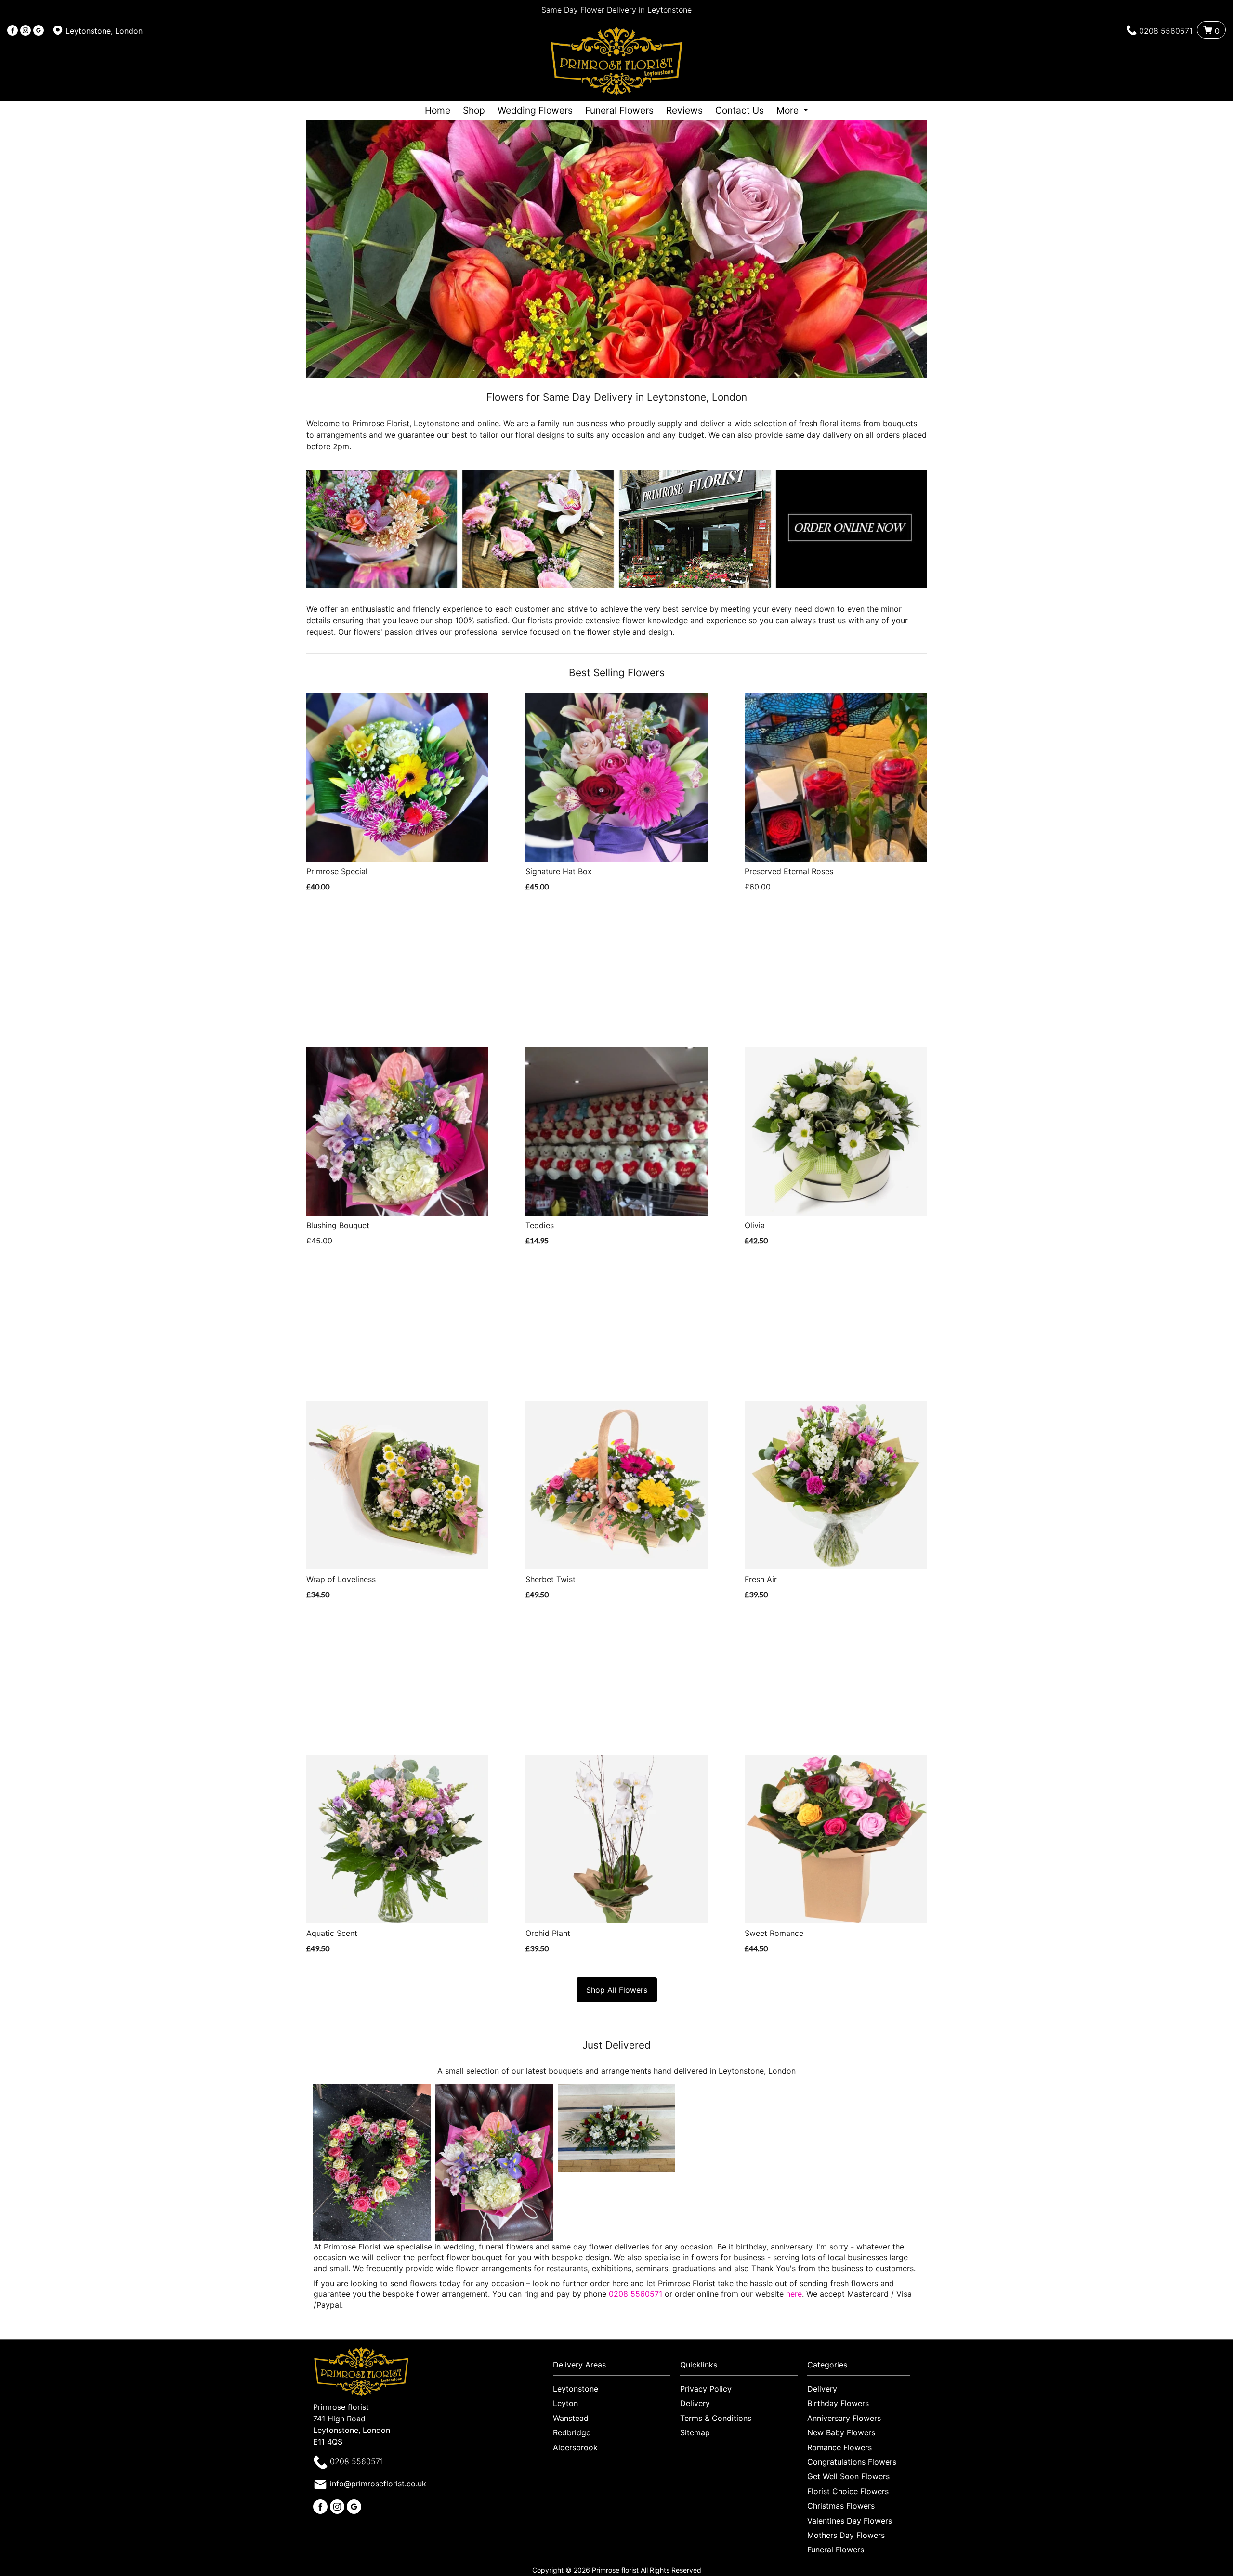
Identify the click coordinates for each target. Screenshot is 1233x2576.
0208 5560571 (1166, 31)
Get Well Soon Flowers (848, 2476)
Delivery (695, 2403)
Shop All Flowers (617, 1990)
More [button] (789, 110)
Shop (474, 110)
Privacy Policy (706, 2389)
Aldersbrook (575, 2447)
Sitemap (695, 2432)
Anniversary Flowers (844, 2418)
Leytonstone (576, 2389)
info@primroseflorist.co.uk (378, 2484)
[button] (616, 2367)
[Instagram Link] (26, 31)
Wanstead (571, 2418)
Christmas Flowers (841, 2506)
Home (438, 110)
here (794, 2294)
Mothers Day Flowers (846, 2535)
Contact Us (740, 110)
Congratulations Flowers (852, 2462)
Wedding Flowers (535, 110)
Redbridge (572, 2432)
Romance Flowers (839, 2447)
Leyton (565, 2403)
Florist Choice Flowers (848, 2491)
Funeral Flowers (619, 110)
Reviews (684, 110)
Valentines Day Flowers (850, 2521)
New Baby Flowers (841, 2432)
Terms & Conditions (716, 2418)
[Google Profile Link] (39, 31)
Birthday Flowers (838, 2403)
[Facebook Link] (13, 31)
